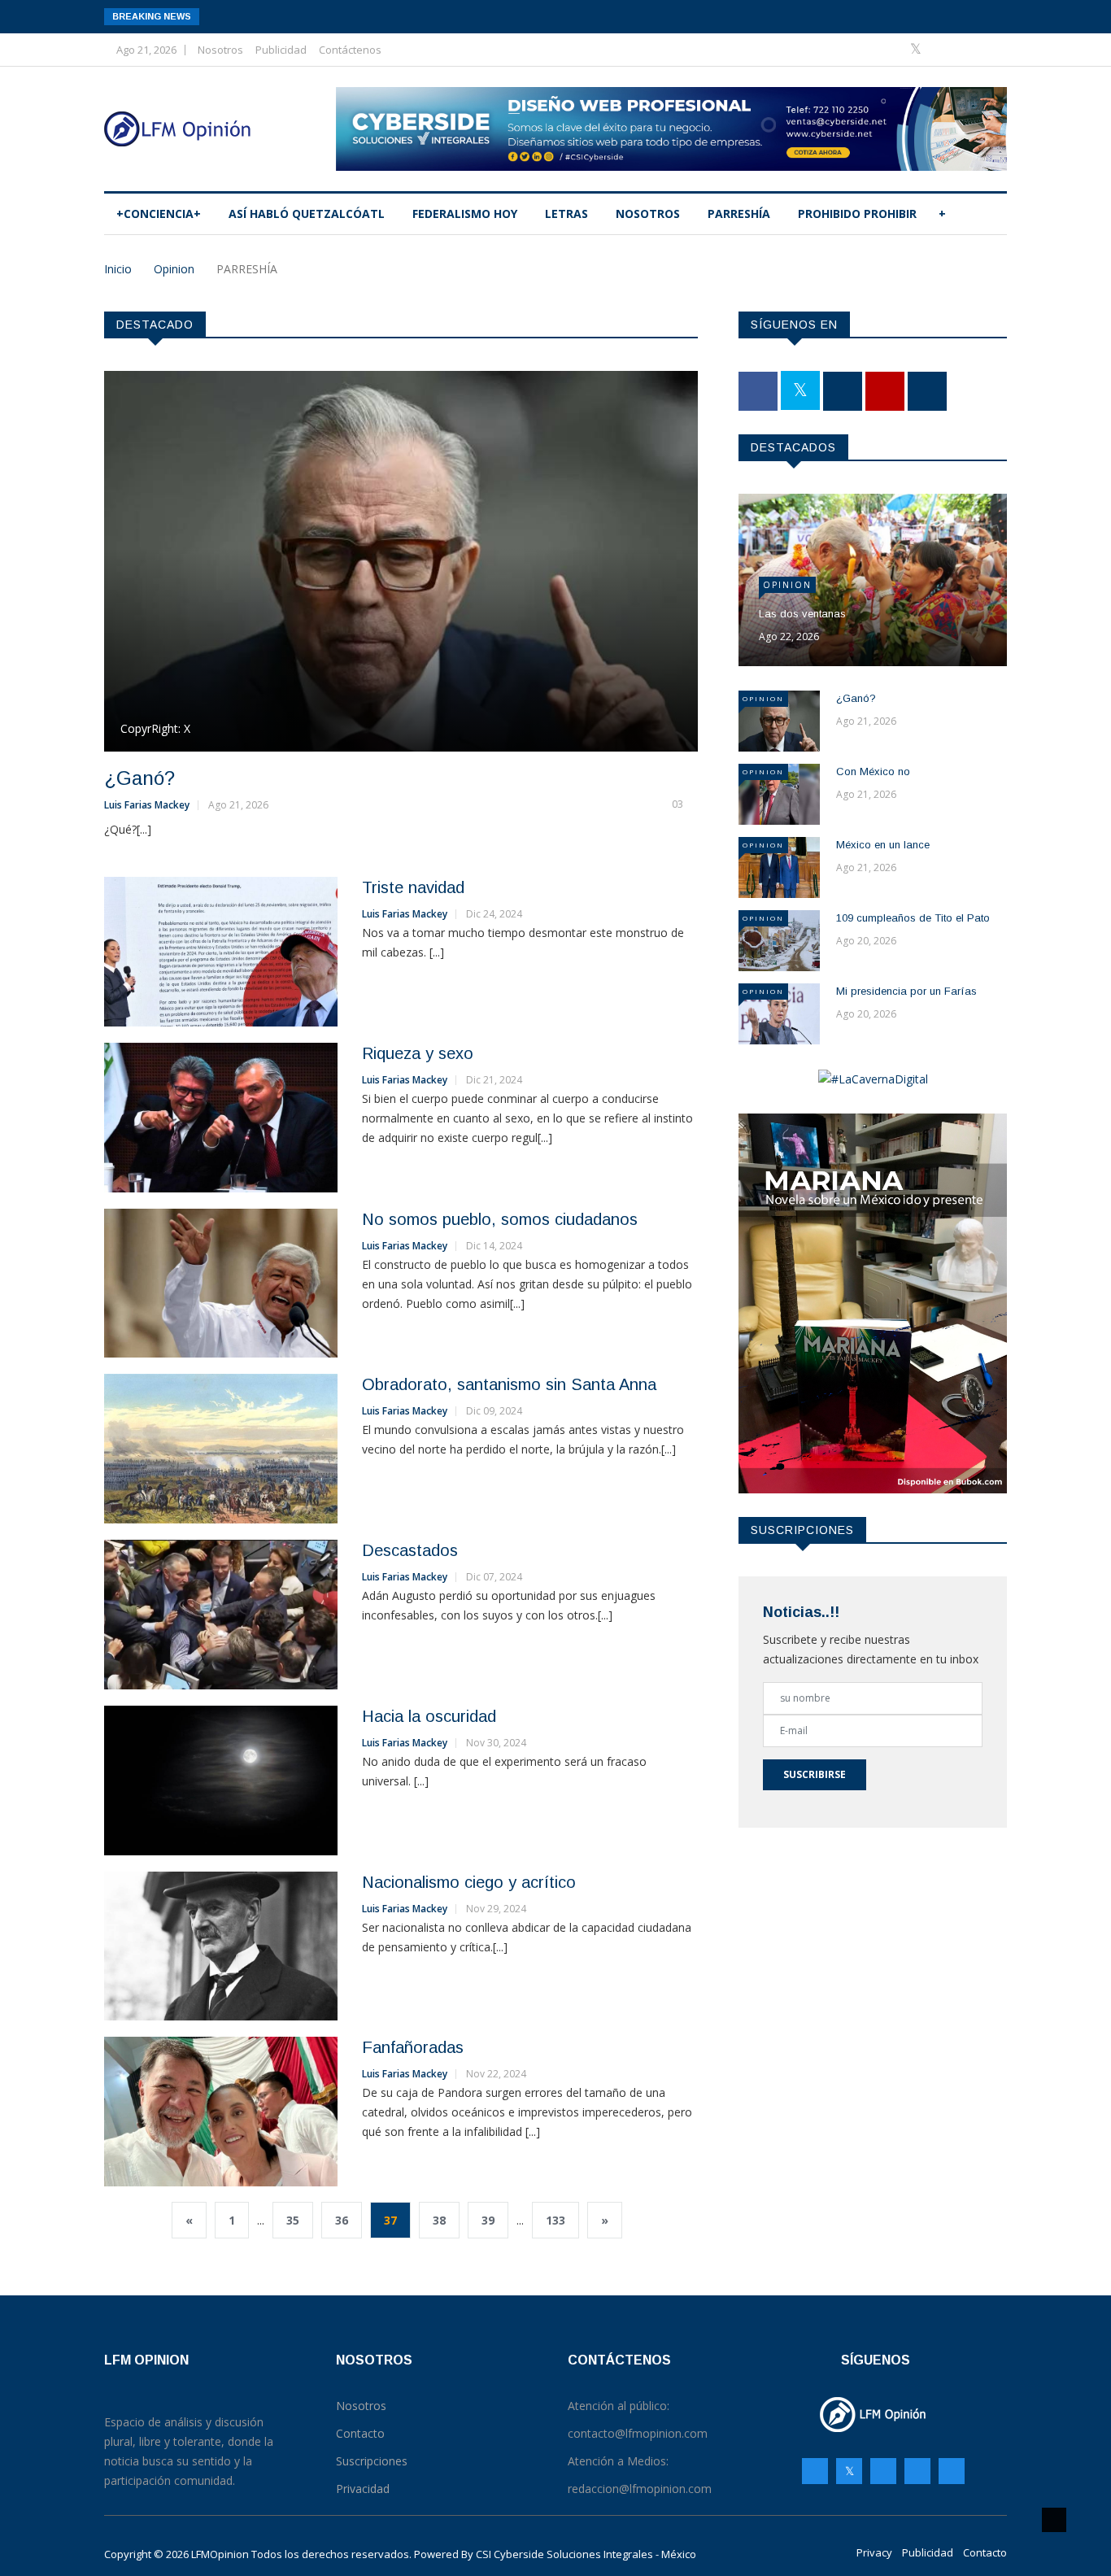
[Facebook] (892, 49)
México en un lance (883, 845)
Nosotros (220, 50)
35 (293, 2220)
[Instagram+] (943, 49)
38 (439, 2220)
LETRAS (566, 214)
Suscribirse (815, 1774)
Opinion (174, 269)
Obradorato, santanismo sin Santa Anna (509, 1384)
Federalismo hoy (465, 214)
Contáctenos (350, 50)
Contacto (985, 2552)
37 (390, 2220)
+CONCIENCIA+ (159, 214)
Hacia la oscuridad (429, 1716)
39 (488, 2220)
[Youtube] (967, 49)
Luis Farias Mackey (147, 805)
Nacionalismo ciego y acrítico (469, 1882)
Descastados (410, 1550)
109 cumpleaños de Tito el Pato (913, 918)
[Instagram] (917, 2471)
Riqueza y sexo (418, 1053)
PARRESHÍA (739, 214)
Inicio (118, 269)
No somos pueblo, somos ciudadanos (500, 1219)
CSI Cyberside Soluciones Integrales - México (586, 2554)
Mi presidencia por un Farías (906, 991)
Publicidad (281, 50)
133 (555, 2220)
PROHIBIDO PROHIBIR (857, 214)
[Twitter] (917, 49)
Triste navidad (413, 887)
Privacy (874, 2552)
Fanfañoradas (413, 2047)
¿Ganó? (139, 778)
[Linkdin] (990, 49)
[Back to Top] (1054, 2520)
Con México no (873, 771)
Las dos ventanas (802, 614)
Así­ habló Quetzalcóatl (307, 214)
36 (342, 2220)
